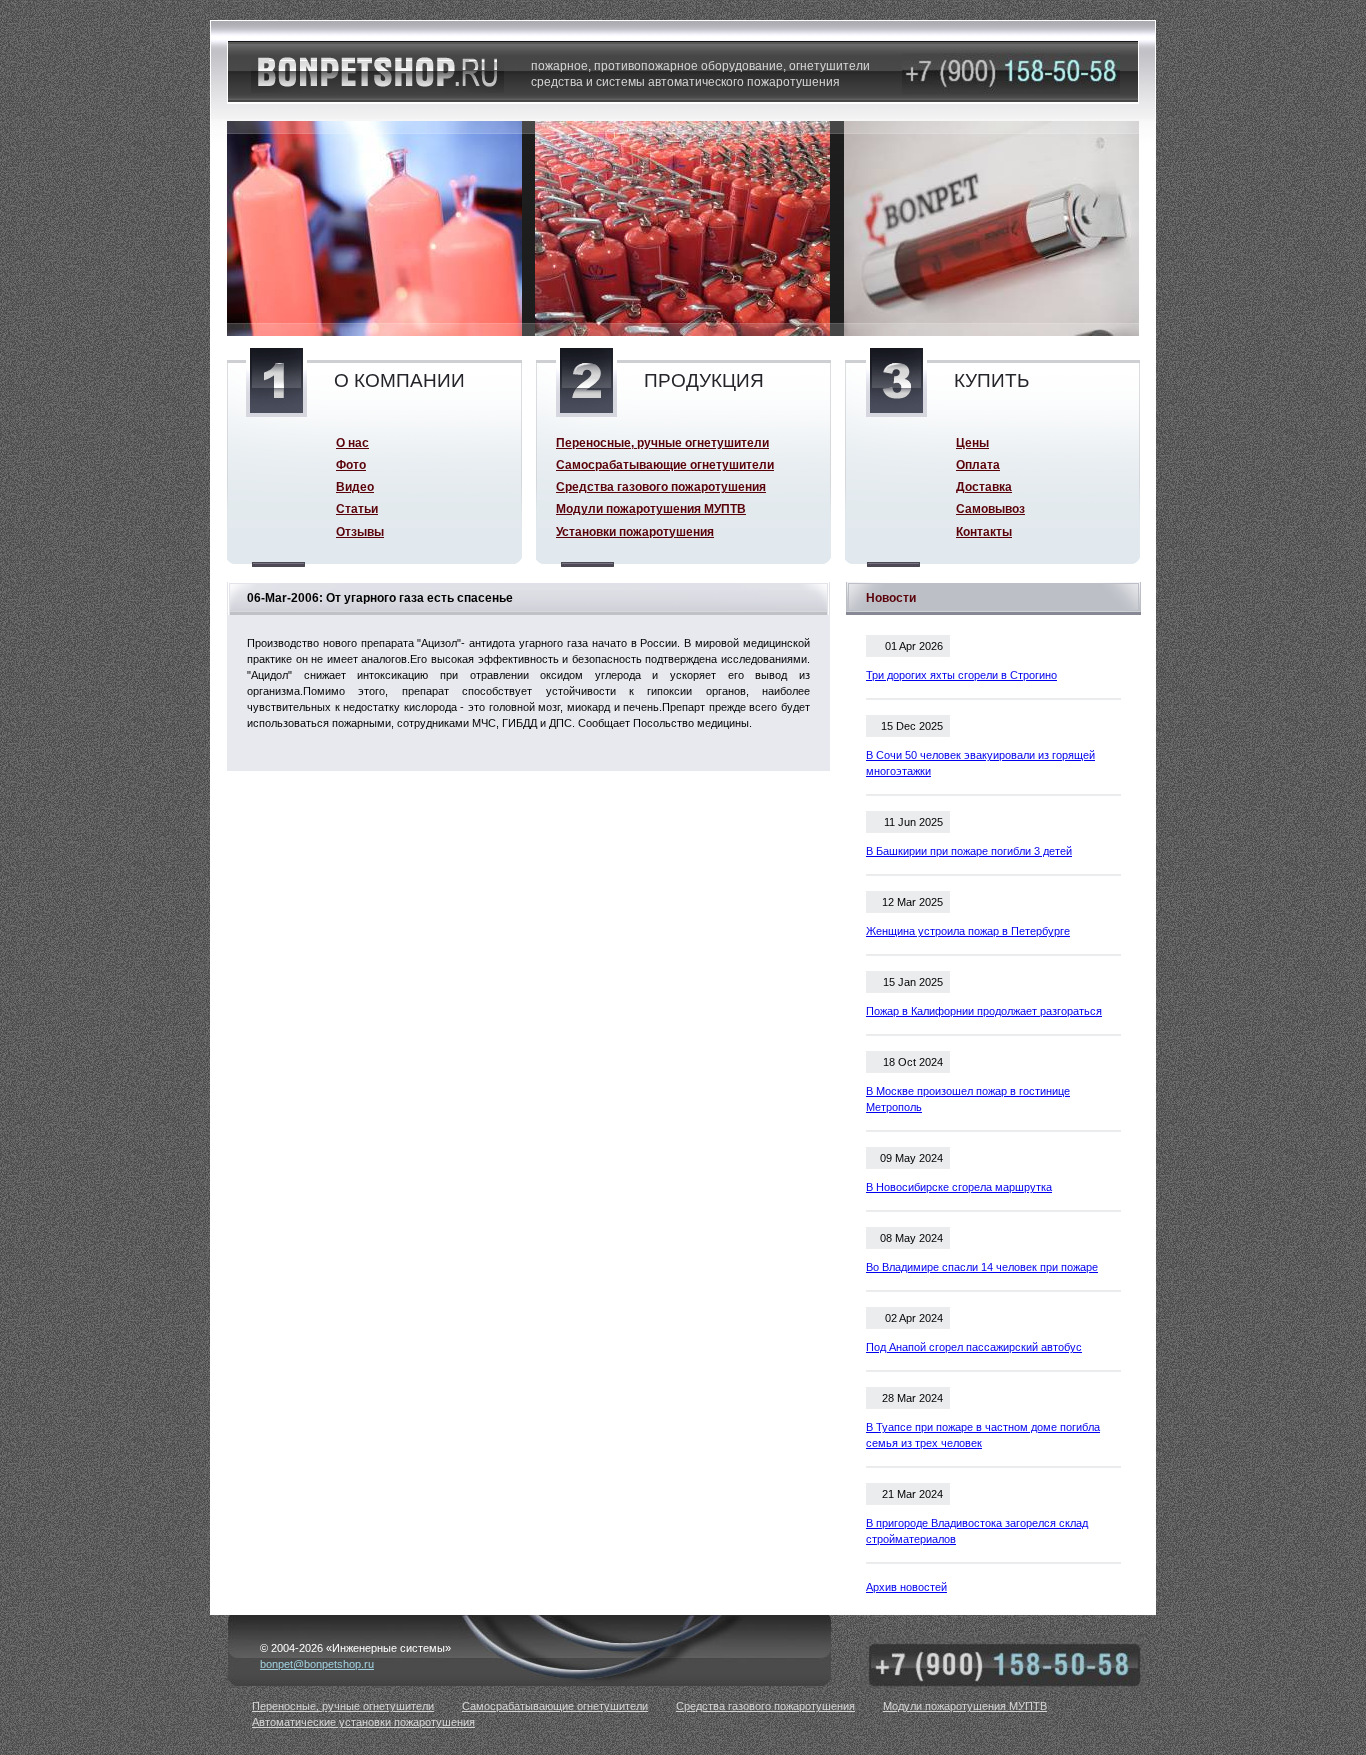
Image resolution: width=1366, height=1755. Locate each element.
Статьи (357, 508)
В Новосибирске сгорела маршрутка (959, 1187)
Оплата (978, 464)
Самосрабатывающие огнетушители (665, 464)
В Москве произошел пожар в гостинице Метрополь (968, 1099)
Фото (351, 464)
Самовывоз (990, 508)
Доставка (984, 486)
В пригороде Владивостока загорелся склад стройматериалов (977, 1531)
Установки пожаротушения (635, 531)
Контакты (984, 531)
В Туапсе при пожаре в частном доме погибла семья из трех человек (983, 1435)
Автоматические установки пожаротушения (363, 1722)
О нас (352, 442)
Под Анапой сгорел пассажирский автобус (974, 1347)
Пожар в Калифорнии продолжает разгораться (984, 1011)
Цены (972, 442)
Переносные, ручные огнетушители (662, 442)
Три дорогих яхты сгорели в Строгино (961, 675)
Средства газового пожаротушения (661, 486)
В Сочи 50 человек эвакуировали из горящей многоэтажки (980, 763)
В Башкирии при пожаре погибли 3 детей (969, 851)
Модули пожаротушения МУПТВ (651, 508)
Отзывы (360, 531)
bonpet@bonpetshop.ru (317, 1664)
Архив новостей (906, 1587)
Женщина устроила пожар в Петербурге (968, 931)
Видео (355, 486)
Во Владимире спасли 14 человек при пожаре (982, 1267)
